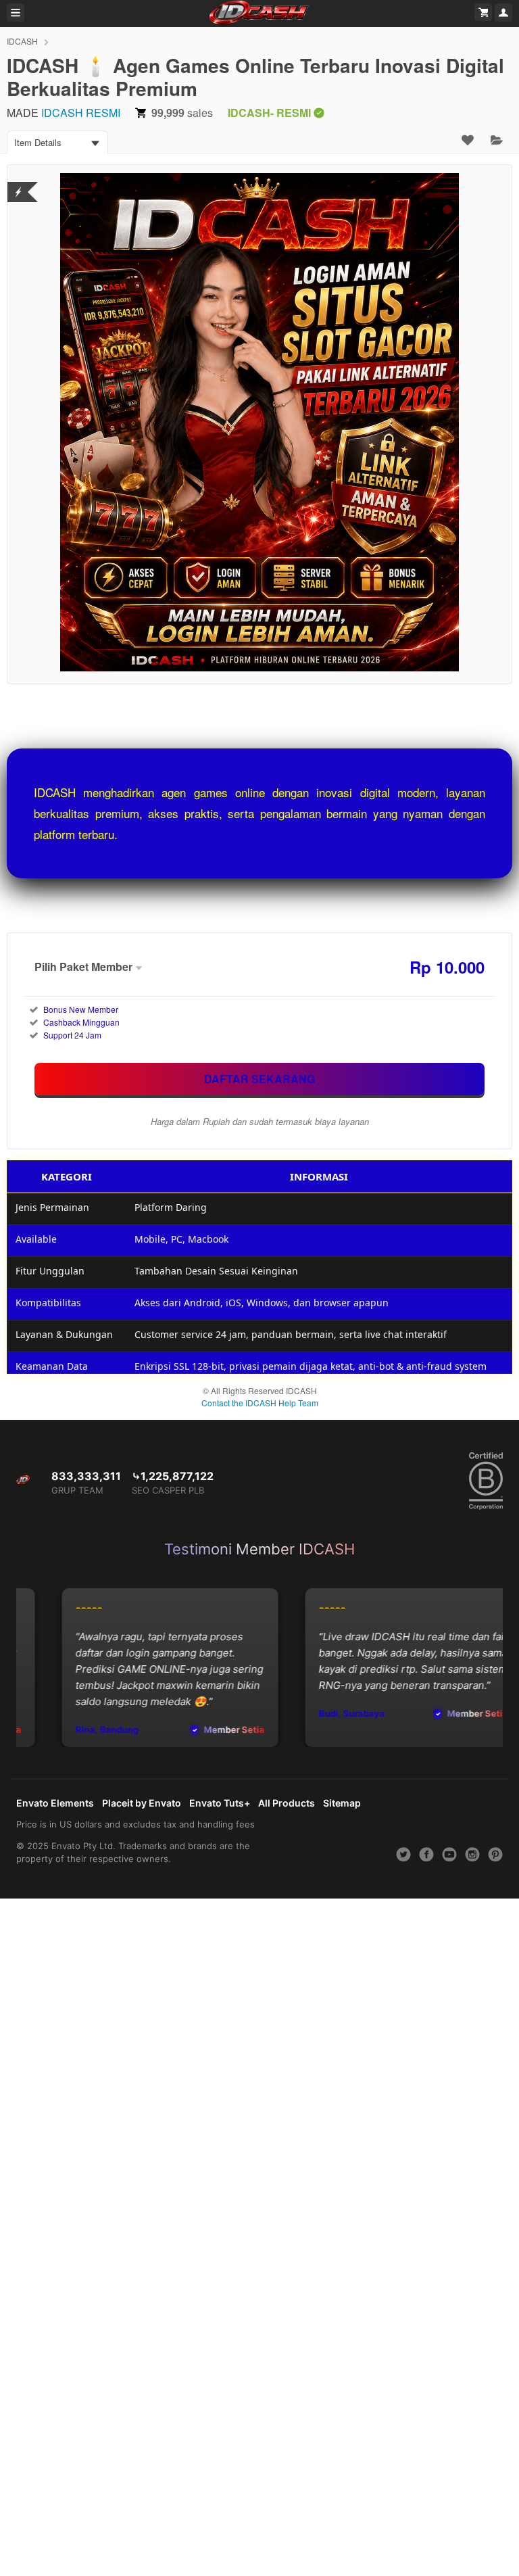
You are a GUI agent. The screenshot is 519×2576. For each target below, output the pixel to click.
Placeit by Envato (142, 1803)
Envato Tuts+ (220, 1803)
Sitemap (342, 1803)
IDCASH (22, 41)
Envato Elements (55, 1803)
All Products (287, 1803)
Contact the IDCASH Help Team (260, 1403)
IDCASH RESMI (81, 113)
